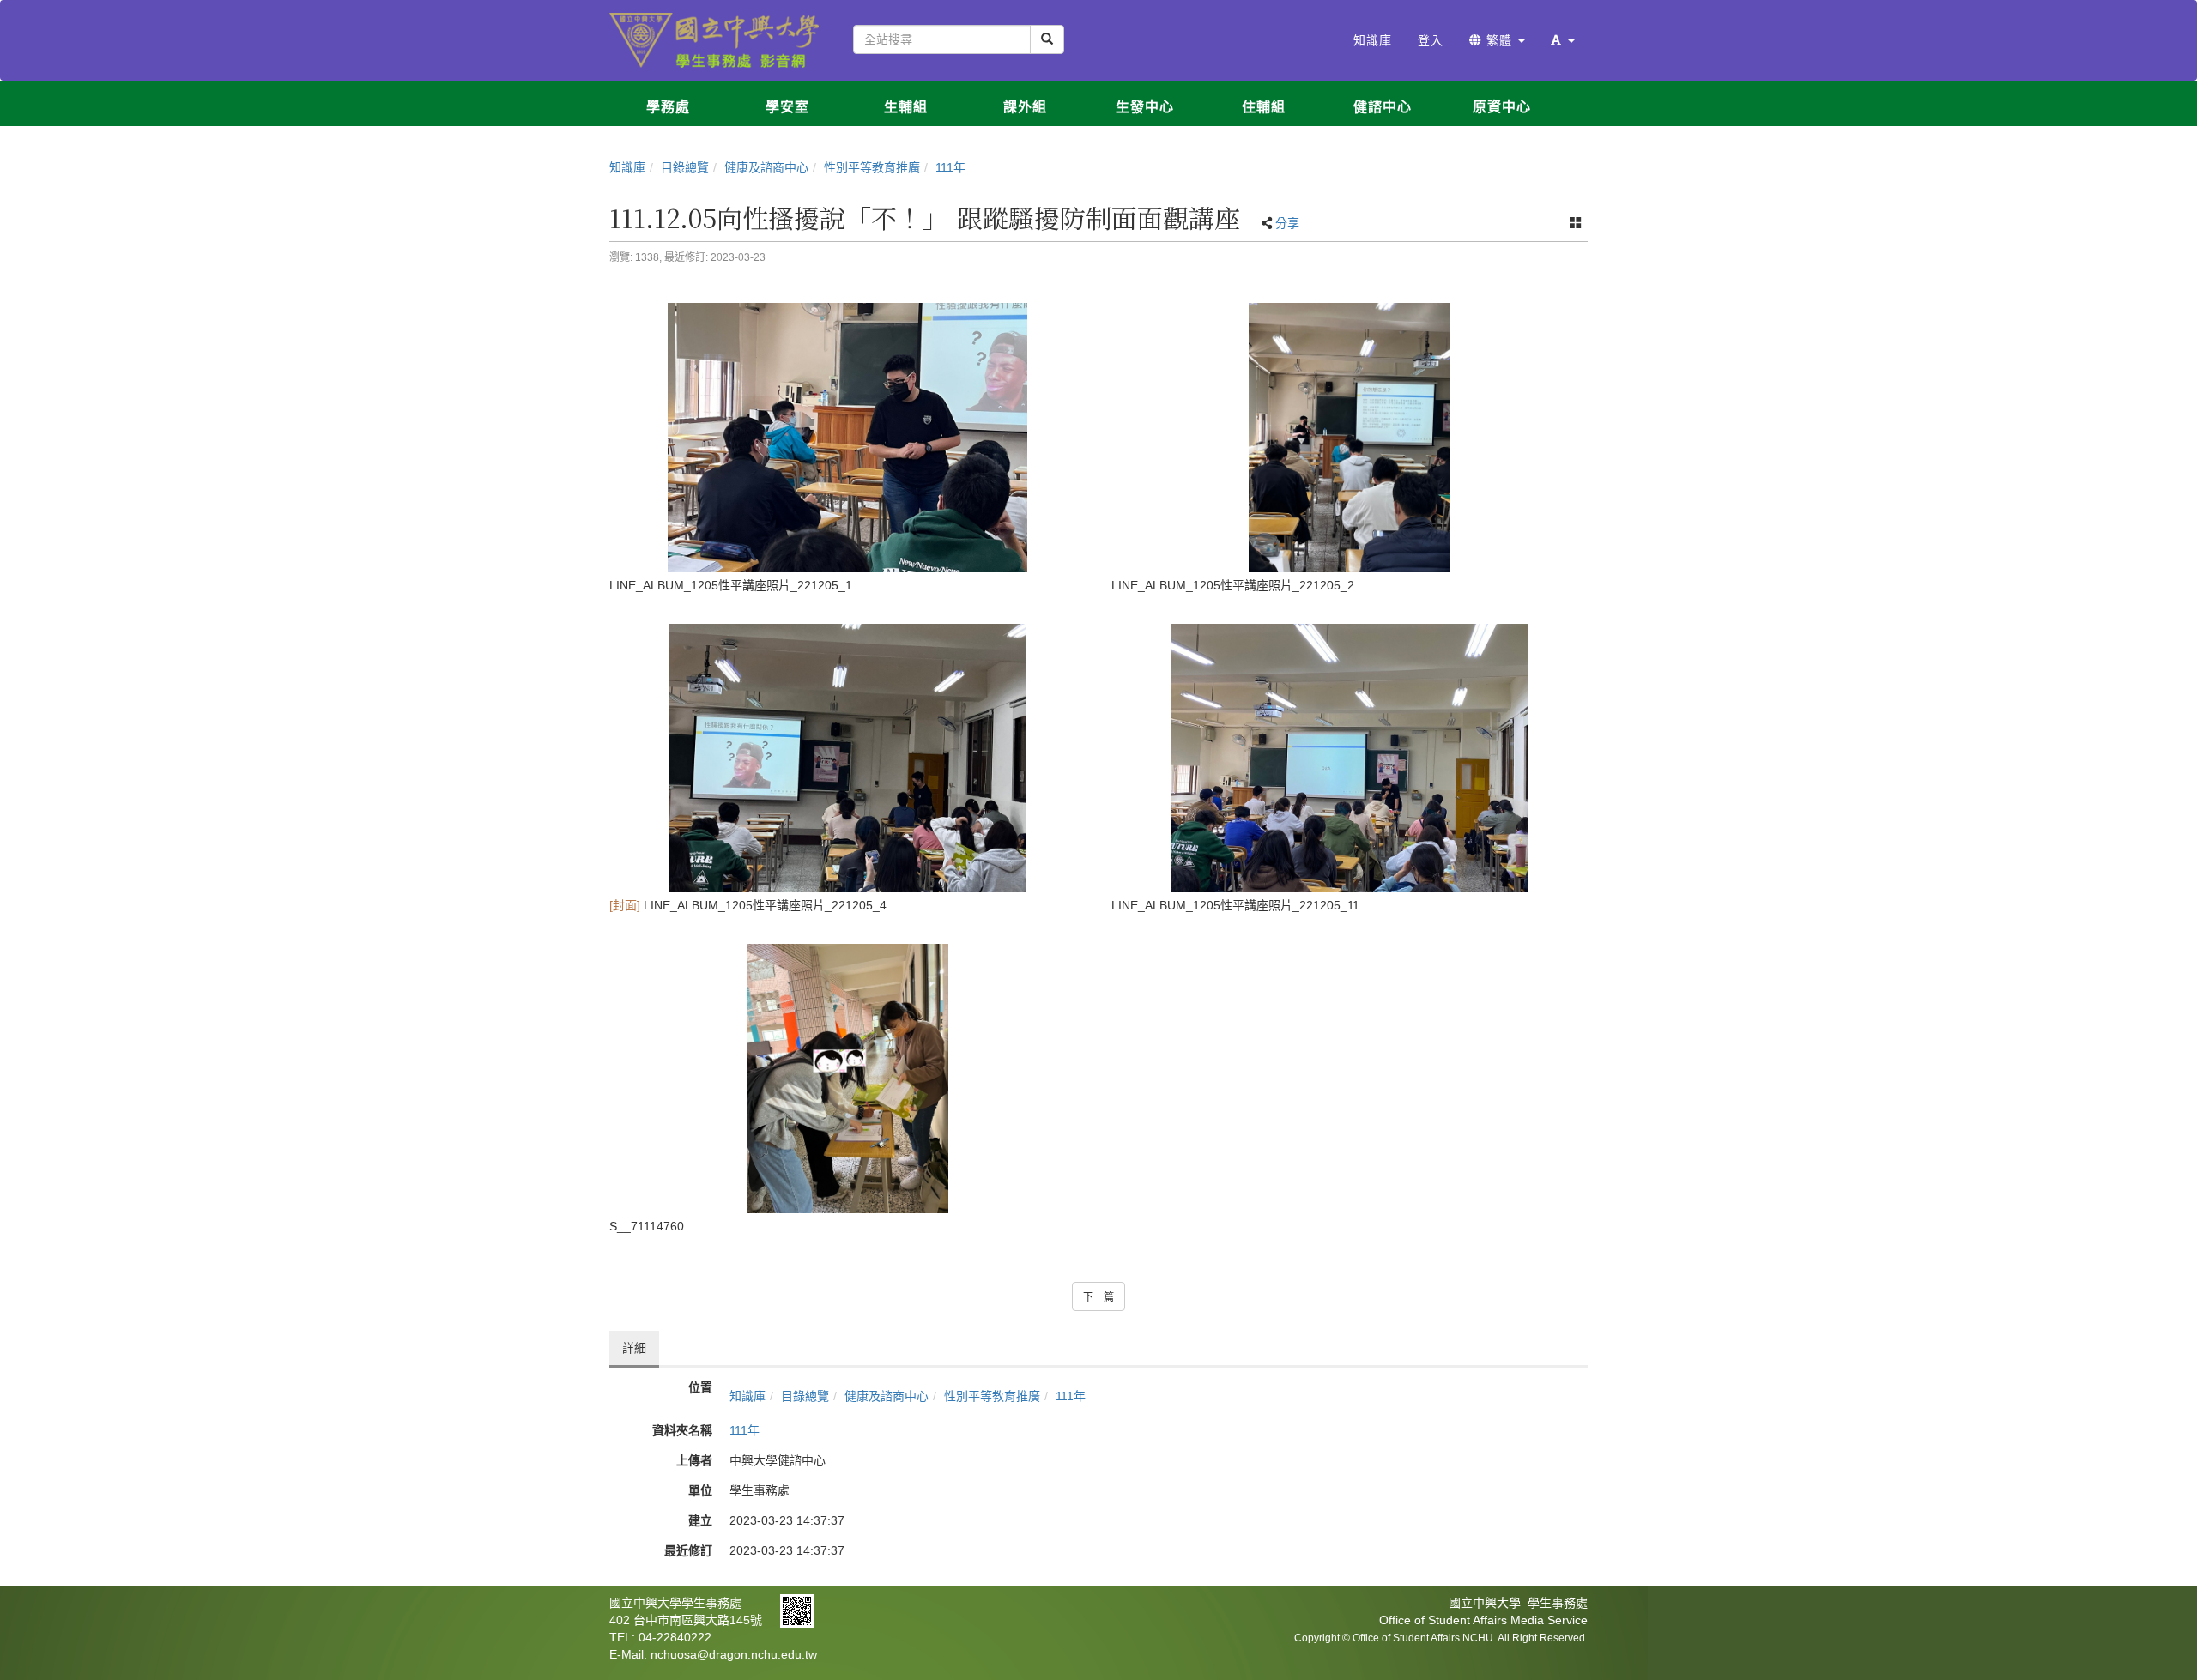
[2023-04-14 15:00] (847, 438)
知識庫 (627, 167)
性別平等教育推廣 (872, 167)
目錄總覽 (685, 167)
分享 (1287, 223)
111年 (950, 167)
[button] (1563, 40)
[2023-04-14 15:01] (1350, 438)
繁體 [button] (1499, 40)
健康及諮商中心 (766, 167)
